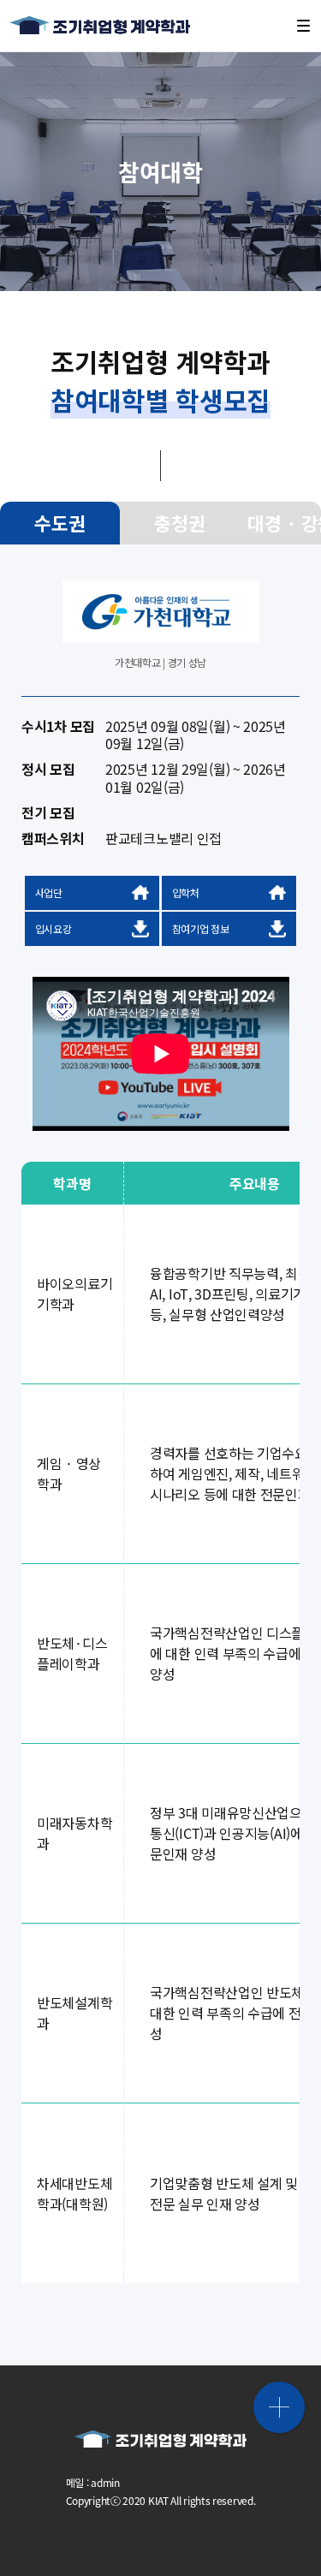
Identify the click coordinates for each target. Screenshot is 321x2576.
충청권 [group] (179, 523)
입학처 (186, 892)
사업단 (49, 892)
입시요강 (53, 928)
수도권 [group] (59, 523)
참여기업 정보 (201, 928)
